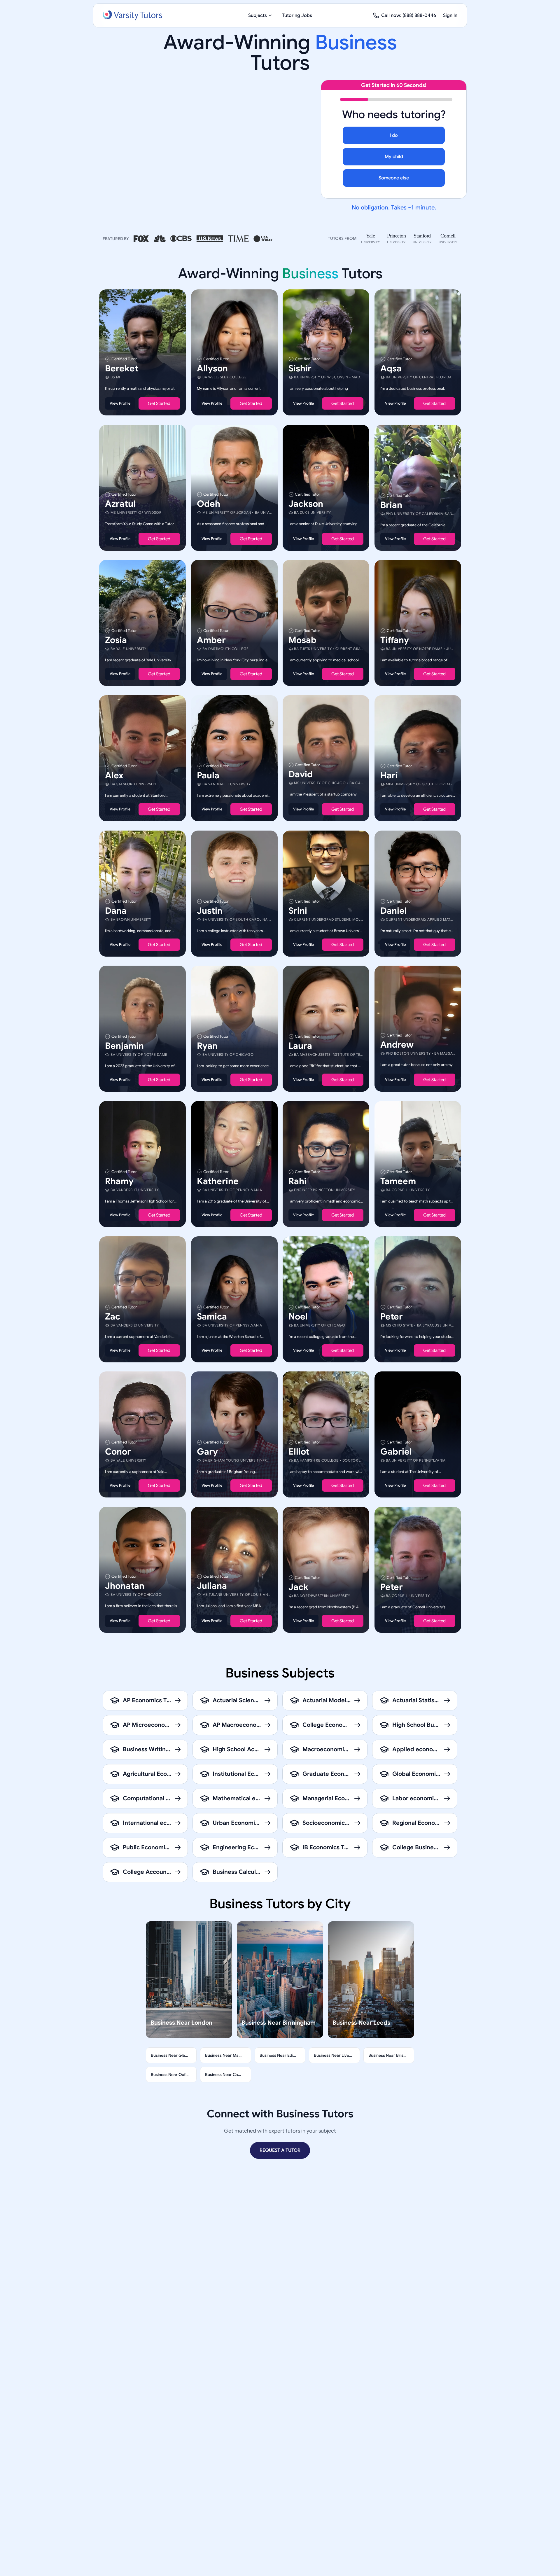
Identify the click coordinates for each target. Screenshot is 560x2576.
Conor (118, 1452)
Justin (210, 910)
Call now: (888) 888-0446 (409, 15)
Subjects (258, 15)
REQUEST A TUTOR (280, 2150)
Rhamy (119, 1181)
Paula (208, 775)
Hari (389, 775)
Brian (391, 505)
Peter (392, 1316)
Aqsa (391, 368)
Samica (212, 1316)
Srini (298, 910)
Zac (113, 1316)
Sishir (300, 368)
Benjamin (124, 1046)
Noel (298, 1316)
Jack (298, 1587)
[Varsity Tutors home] (132, 15)
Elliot (299, 1452)
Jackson (306, 504)
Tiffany (395, 640)
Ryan (207, 1046)
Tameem (398, 1181)
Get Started (159, 403)
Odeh (209, 504)
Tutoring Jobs (297, 15)
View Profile (120, 403)
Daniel (394, 910)
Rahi (297, 1181)
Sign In (450, 15)
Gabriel (396, 1452)
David (301, 774)
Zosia (116, 640)
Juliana (212, 1586)
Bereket (122, 368)
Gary (207, 1452)
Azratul (120, 504)
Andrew (397, 1045)
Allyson (212, 368)
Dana (116, 910)
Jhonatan (125, 1586)
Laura (300, 1046)
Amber (211, 640)
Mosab (302, 640)
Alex (114, 775)
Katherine (218, 1181)
